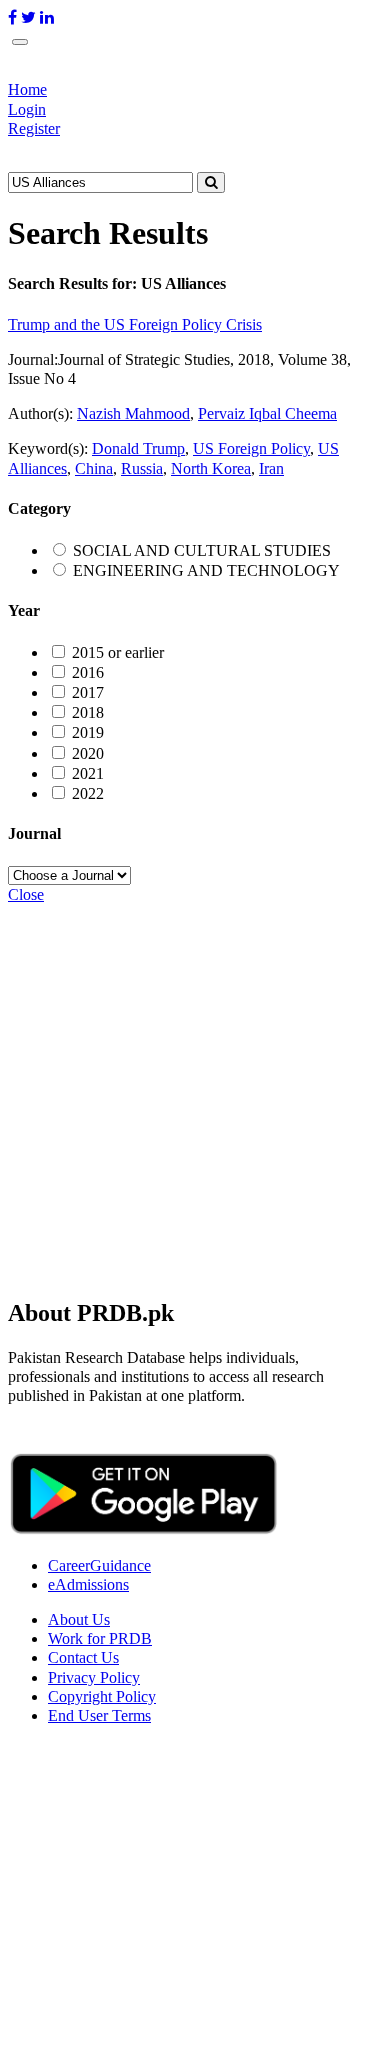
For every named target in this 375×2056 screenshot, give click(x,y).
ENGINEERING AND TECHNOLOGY (206, 570)
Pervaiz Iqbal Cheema (267, 413)
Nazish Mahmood (133, 413)
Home (27, 89)
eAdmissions (88, 1584)
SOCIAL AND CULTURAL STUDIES (202, 550)
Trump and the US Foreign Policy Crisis (135, 324)
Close (26, 894)
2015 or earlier (118, 652)
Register (34, 128)
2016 (88, 672)
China (94, 468)
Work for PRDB (100, 1638)
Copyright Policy (102, 1696)
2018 (88, 712)
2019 (88, 732)
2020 (88, 753)
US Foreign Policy (251, 448)
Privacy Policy (94, 1677)
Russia (142, 468)
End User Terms (99, 1715)
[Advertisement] (187, 1091)
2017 (88, 692)
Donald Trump (138, 448)
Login (27, 109)
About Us (79, 1619)
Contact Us (83, 1657)
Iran (271, 468)
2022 (88, 793)
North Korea (211, 468)
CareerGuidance (99, 1565)
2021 (88, 773)
